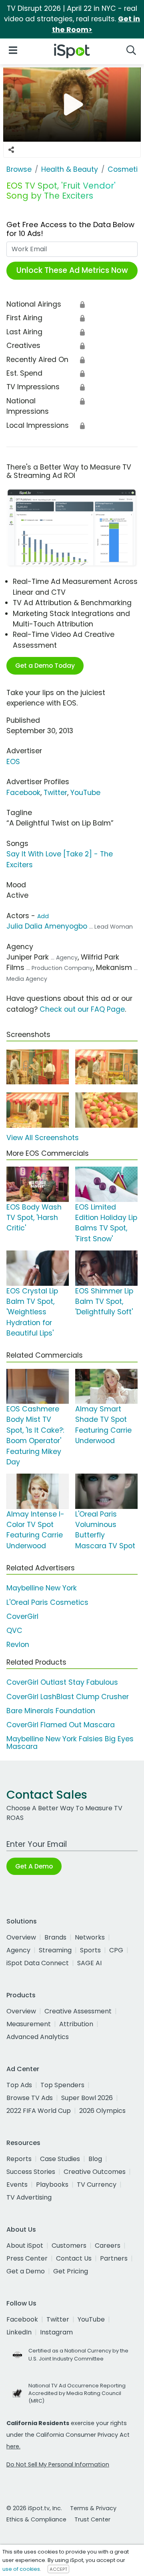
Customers (69, 2246)
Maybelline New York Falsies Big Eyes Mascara (70, 1743)
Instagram (56, 2332)
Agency (18, 1950)
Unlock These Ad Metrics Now (72, 270)
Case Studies (60, 2159)
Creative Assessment (78, 2011)
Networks (90, 1937)
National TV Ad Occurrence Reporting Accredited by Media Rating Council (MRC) (77, 2393)
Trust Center (92, 2519)
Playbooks (52, 2185)
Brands (55, 1937)
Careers (108, 2246)
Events (17, 2185)
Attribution (76, 2024)
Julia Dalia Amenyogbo (47, 926)
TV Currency (97, 2185)
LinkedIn (19, 2332)
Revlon (18, 1645)
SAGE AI (89, 1963)
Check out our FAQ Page (82, 1009)
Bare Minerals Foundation (51, 1711)
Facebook (23, 793)
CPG (116, 1950)
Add (43, 916)
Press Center (27, 2258)
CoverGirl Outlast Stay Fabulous (62, 1682)
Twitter (55, 793)
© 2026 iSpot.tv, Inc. (34, 2508)
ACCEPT (58, 2569)
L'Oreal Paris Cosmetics (47, 1602)
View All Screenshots (43, 1138)
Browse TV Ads (30, 2098)
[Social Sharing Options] (11, 150)
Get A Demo (34, 1866)
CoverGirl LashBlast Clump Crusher (68, 1697)
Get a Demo (26, 2271)
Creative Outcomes (95, 2172)
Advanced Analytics (38, 2037)
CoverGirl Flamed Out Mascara (61, 1725)
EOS (13, 762)
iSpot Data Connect (38, 1963)
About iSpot (25, 2246)
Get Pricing (71, 2271)
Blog (95, 2159)
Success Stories (31, 2172)
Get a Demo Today (45, 666)
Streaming (55, 1950)
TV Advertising (29, 2197)
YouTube (85, 793)
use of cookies (21, 2569)
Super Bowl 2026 (87, 2098)
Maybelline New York (42, 1588)
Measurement (29, 2024)
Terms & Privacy (93, 2508)
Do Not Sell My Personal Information (58, 2464)
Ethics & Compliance (36, 2519)
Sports (90, 1950)
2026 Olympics (102, 2111)
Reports (19, 2159)
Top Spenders (62, 2085)
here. (13, 2446)
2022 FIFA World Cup (39, 2111)
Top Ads (19, 2085)
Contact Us (74, 2258)
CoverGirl (22, 1616)
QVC (14, 1631)
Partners (114, 2258)
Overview (21, 1937)
